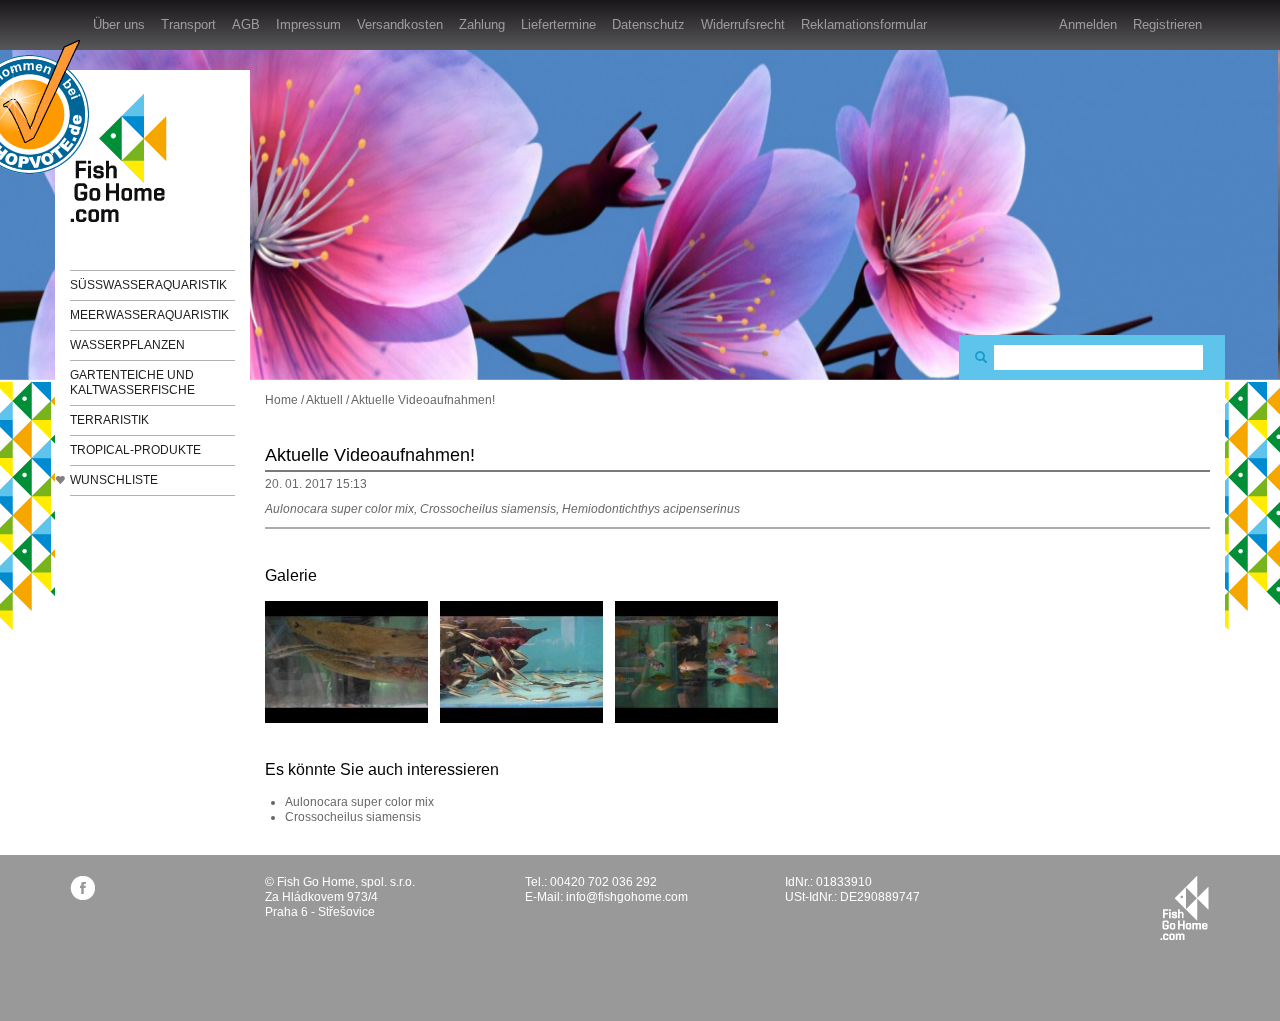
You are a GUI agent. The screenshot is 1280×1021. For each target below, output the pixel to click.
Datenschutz (648, 24)
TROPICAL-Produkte (135, 450)
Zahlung (482, 24)
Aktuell (324, 400)
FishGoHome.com (125, 157)
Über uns (119, 24)
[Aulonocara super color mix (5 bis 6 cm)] (696, 661)
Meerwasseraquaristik (149, 315)
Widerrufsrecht (743, 24)
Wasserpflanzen (127, 345)
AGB (246, 24)
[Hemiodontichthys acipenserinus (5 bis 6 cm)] (346, 661)
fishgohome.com (1184, 908)
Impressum (308, 24)
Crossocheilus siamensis (353, 817)
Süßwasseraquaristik (148, 285)
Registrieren (1167, 24)
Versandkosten (400, 24)
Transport (188, 24)
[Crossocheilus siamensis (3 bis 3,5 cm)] (521, 661)
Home (281, 400)
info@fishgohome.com (627, 897)
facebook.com (82, 887)
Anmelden (1088, 24)
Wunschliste (114, 480)
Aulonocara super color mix (359, 802)
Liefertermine (558, 24)
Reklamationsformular (864, 24)
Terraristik (109, 420)
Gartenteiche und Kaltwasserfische (132, 382)
